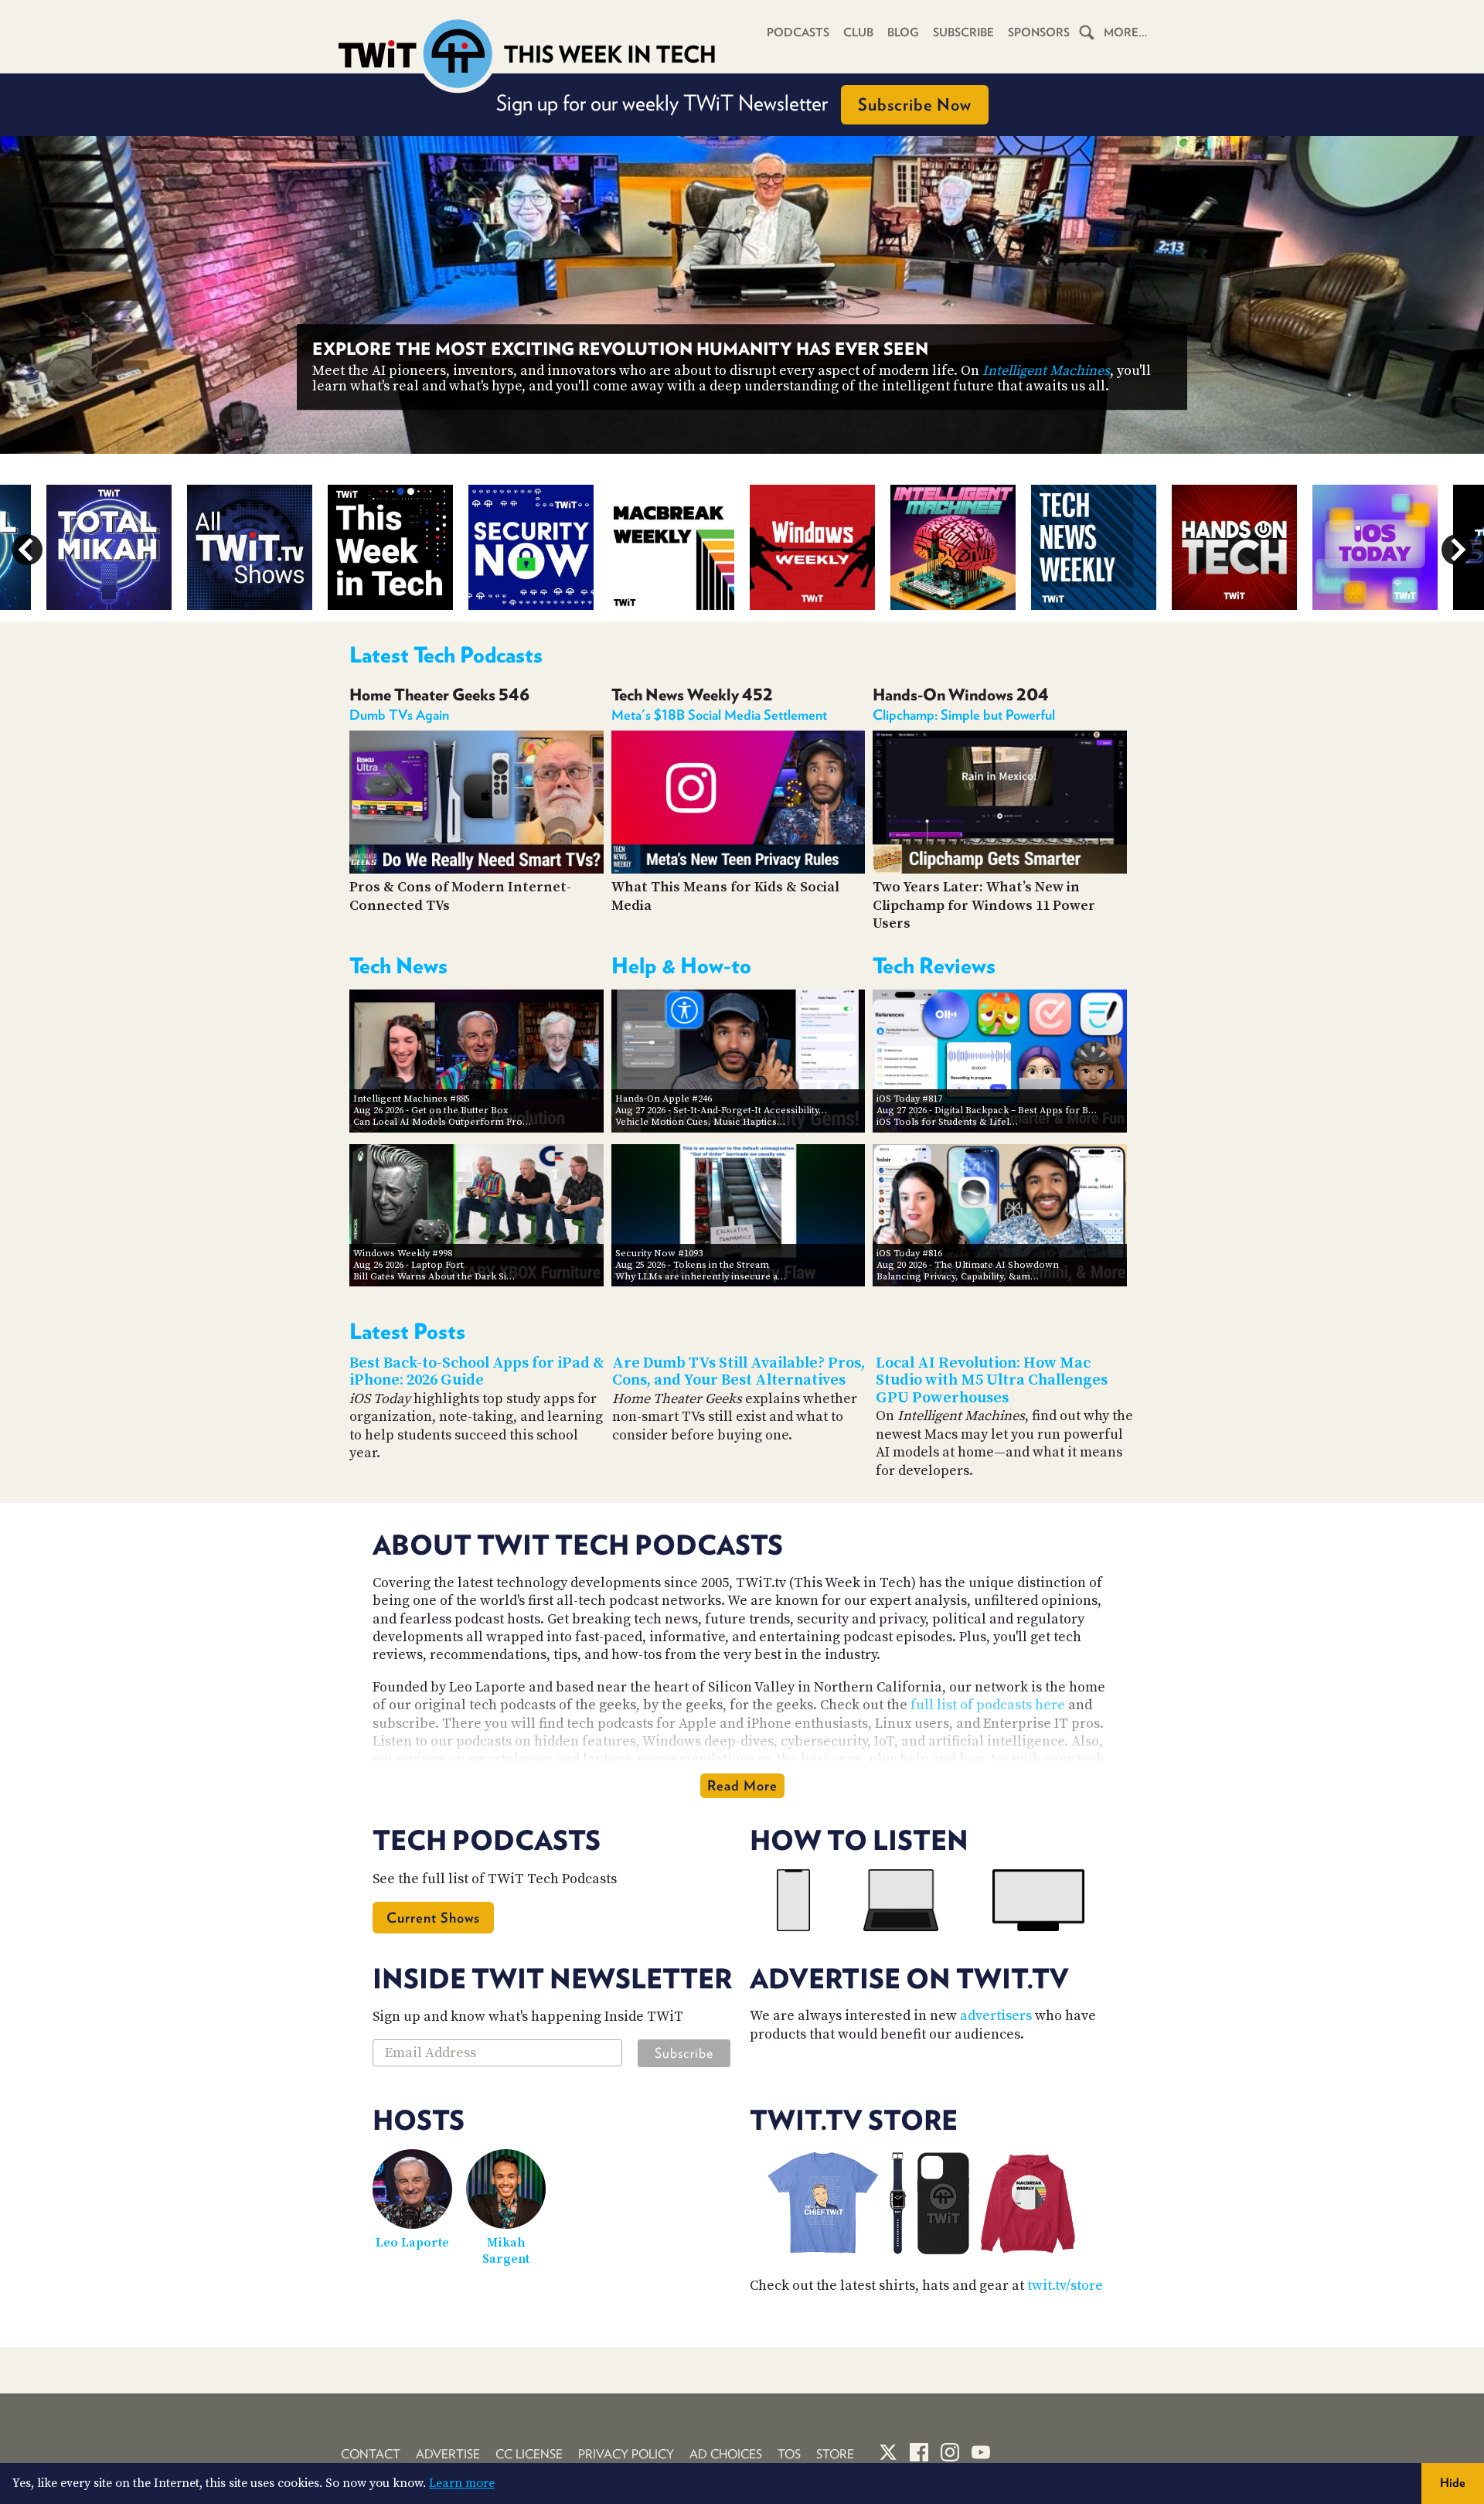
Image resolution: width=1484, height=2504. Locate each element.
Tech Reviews (934, 966)
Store (835, 2454)
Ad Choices (726, 2454)
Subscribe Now (915, 104)
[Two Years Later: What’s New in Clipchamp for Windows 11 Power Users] (1000, 869)
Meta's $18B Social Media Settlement (719, 715)
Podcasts (798, 32)
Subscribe (963, 32)
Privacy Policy (626, 2454)
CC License (529, 2454)
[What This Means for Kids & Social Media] (739, 869)
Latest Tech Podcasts (446, 655)
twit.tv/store (1065, 2286)
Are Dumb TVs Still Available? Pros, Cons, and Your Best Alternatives (739, 1372)
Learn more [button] (462, 2483)
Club (858, 32)
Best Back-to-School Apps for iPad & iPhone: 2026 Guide (477, 1372)
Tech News (398, 966)
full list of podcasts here (988, 1705)
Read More (742, 1785)
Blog (903, 32)
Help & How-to (681, 966)
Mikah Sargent (506, 2251)
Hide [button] (1453, 2483)
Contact (371, 2454)
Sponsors (1039, 32)
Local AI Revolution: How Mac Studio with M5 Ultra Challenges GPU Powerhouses (992, 1381)
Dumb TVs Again (399, 715)
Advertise (448, 2454)
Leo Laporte (412, 2243)
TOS (789, 2454)
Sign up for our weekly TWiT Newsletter (734, 103)
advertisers (996, 2016)
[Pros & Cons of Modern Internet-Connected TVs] (477, 869)
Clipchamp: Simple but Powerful (964, 715)
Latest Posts (407, 1331)
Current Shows (433, 1918)
